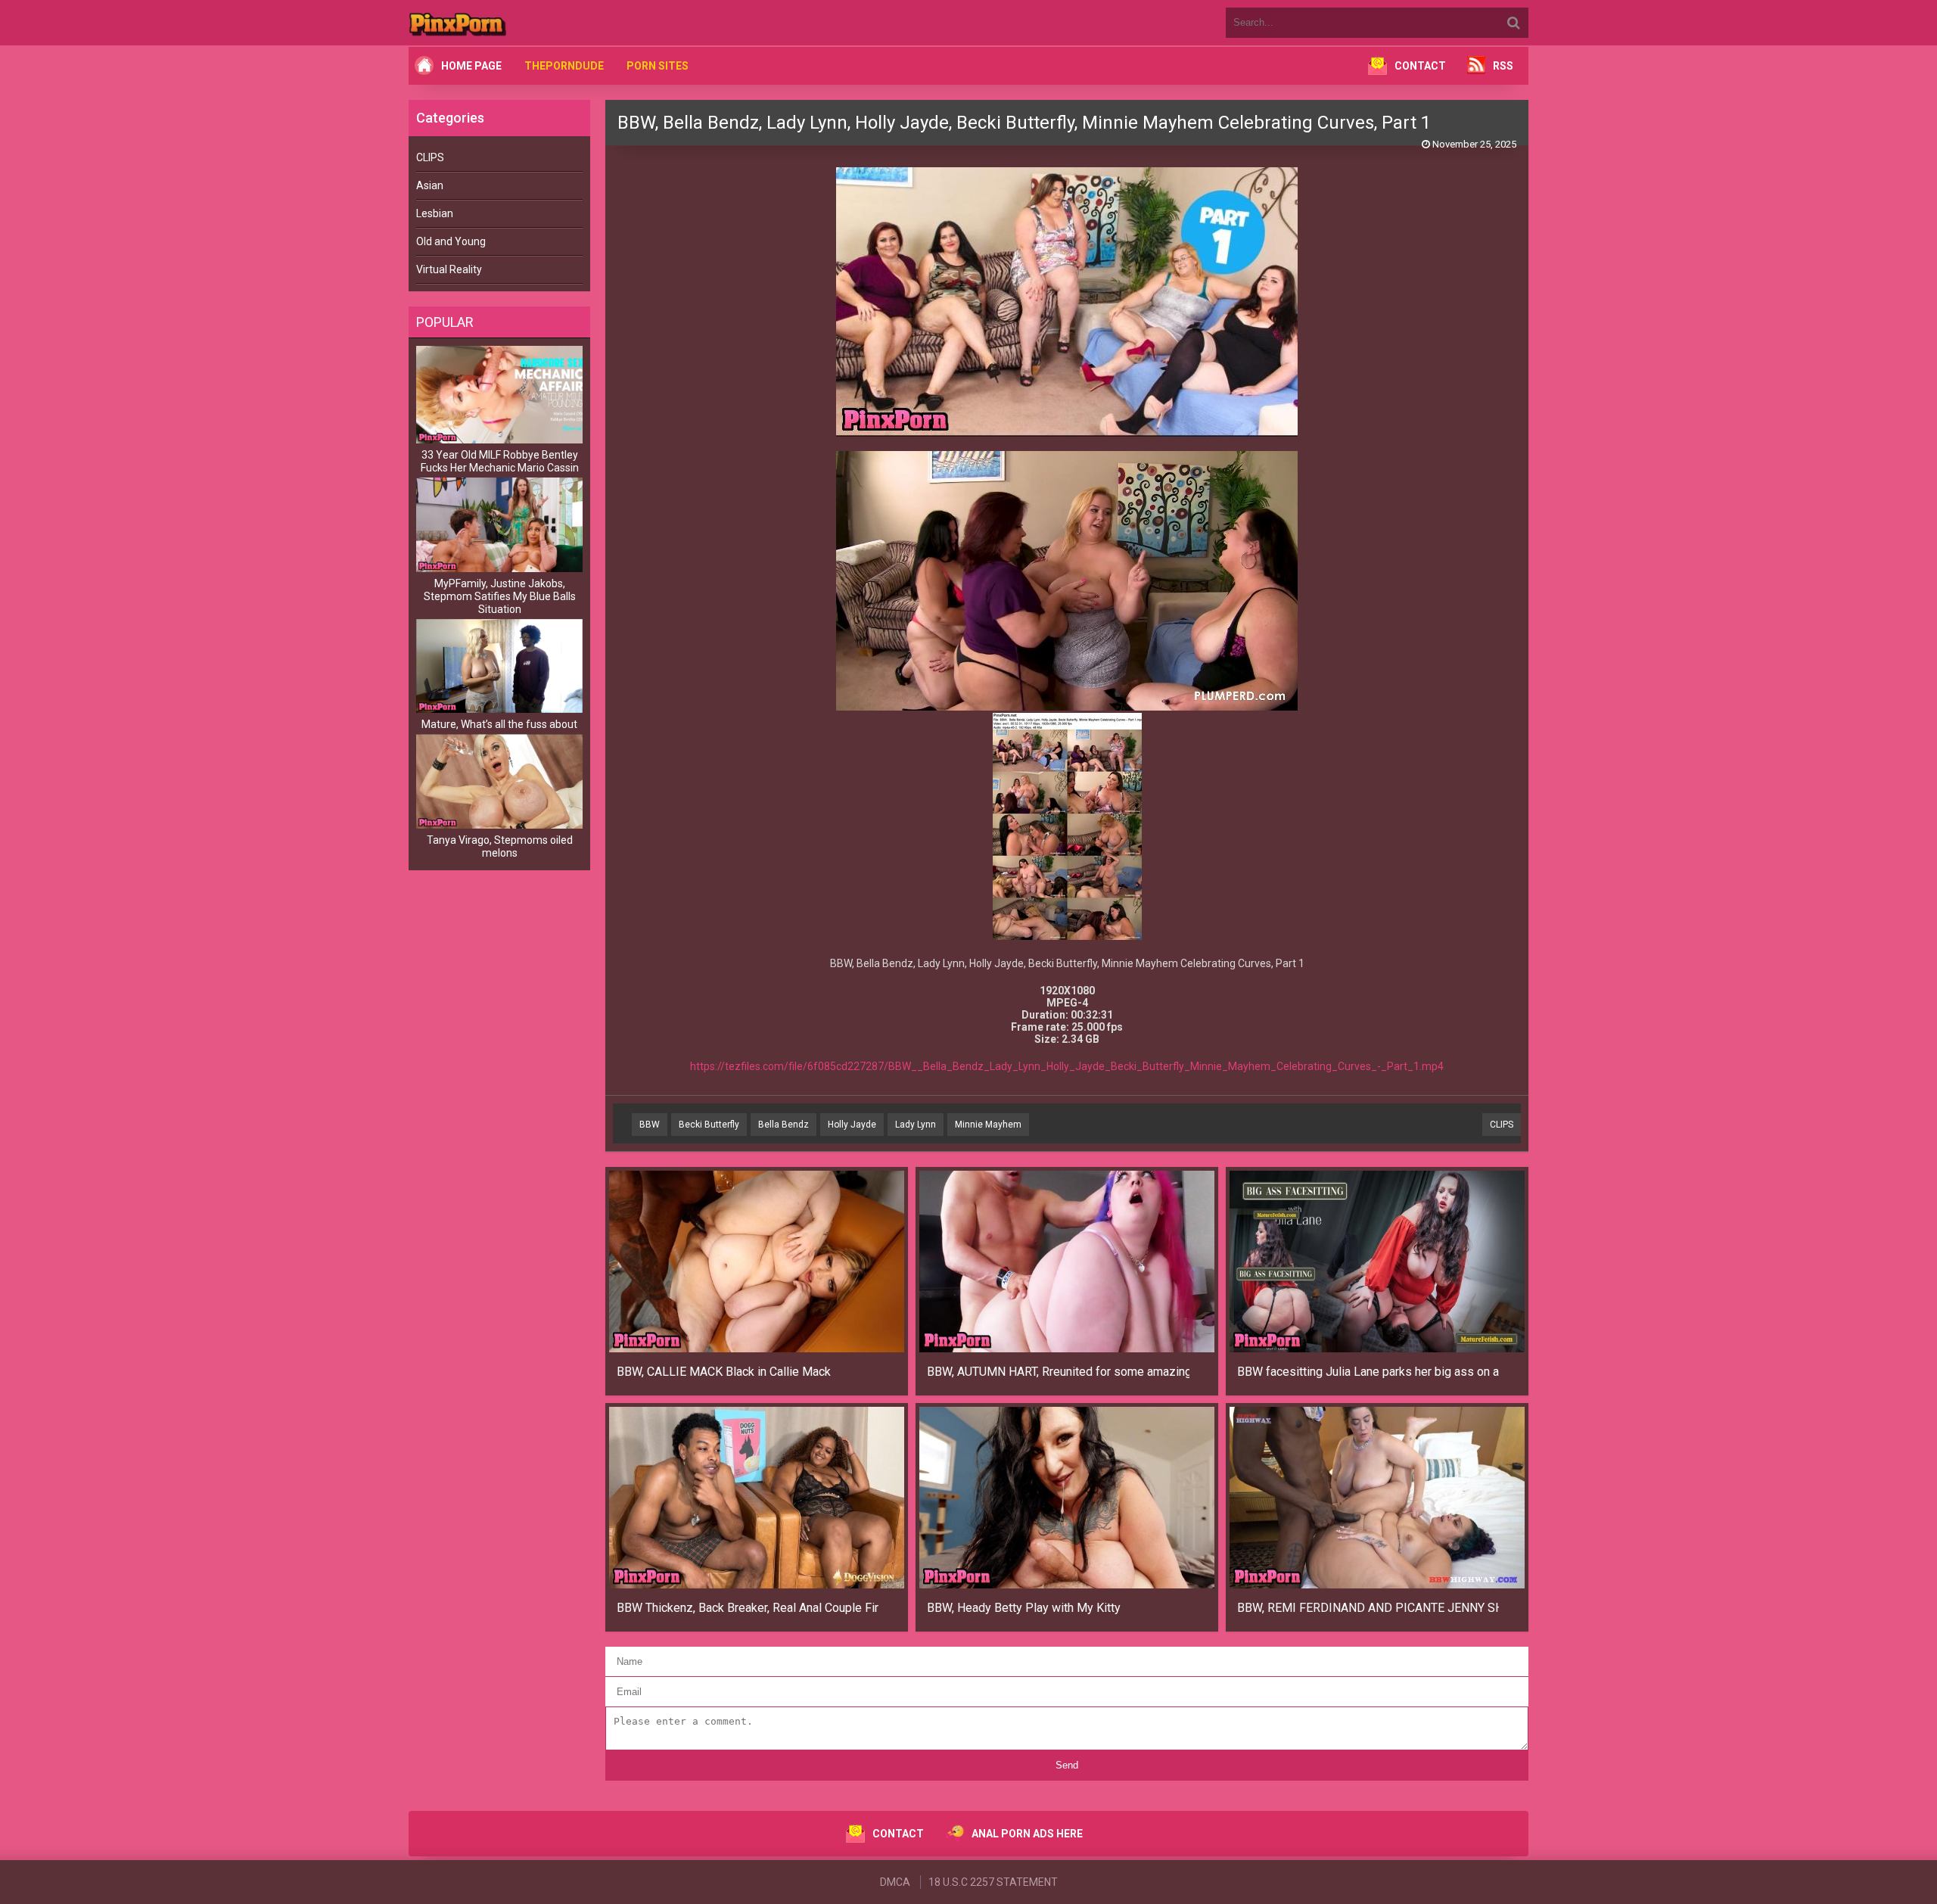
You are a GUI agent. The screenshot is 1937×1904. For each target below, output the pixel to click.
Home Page (471, 66)
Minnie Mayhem (988, 1125)
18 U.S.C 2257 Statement (993, 1882)
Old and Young (451, 241)
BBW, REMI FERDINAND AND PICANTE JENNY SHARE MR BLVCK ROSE (1368, 1608)
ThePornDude (564, 66)
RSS (1503, 66)
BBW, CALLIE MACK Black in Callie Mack (724, 1372)
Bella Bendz (784, 1125)
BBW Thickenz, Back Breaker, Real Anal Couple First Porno (748, 1608)
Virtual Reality (449, 269)
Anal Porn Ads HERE (1027, 1834)
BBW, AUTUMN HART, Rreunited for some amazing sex (1058, 1372)
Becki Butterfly (709, 1125)
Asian (430, 185)
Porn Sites (658, 66)
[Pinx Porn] (499, 23)
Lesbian (435, 213)
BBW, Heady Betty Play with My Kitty (1024, 1608)
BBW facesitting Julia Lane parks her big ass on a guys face (1368, 1372)
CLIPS (430, 157)
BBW (650, 1125)
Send (1067, 1765)
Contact (1420, 66)
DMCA (895, 1882)
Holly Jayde (852, 1125)
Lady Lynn (916, 1125)
